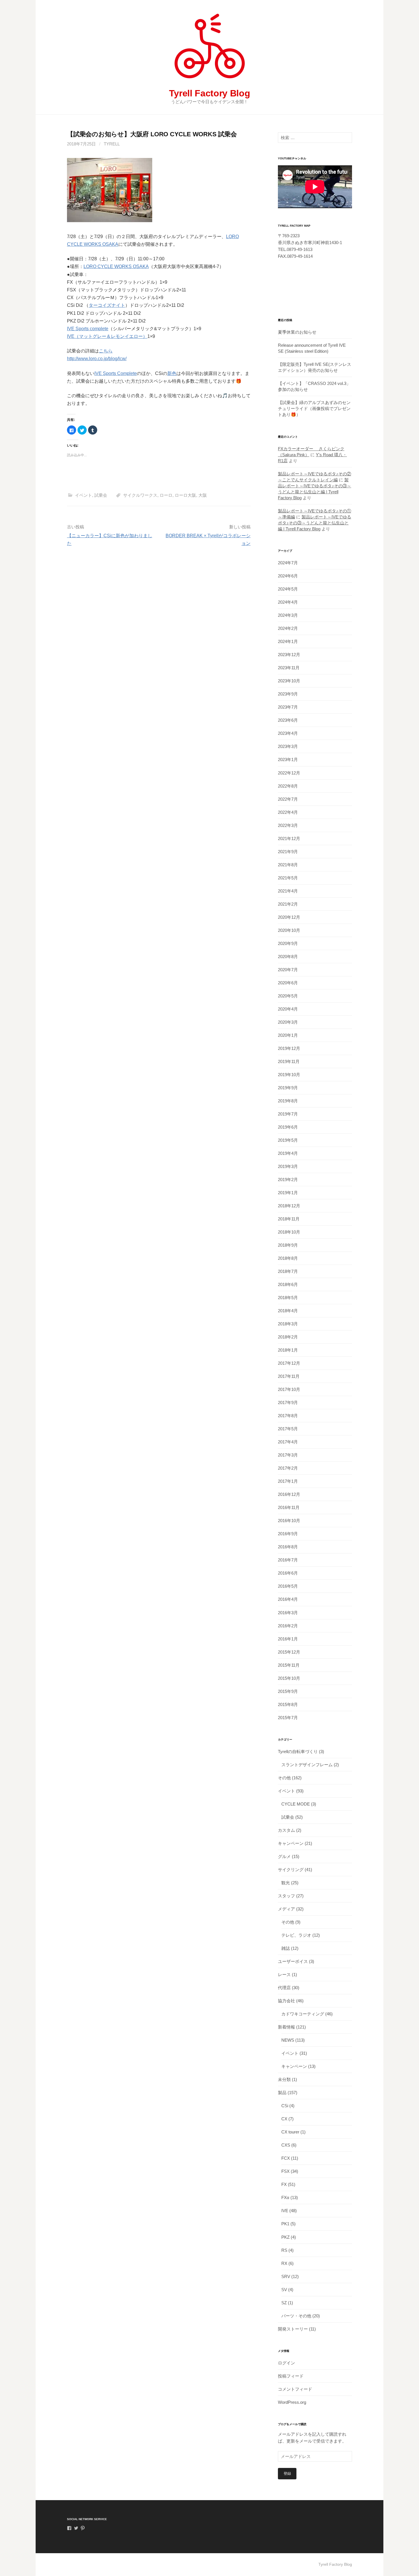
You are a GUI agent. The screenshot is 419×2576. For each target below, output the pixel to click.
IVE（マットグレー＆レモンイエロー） (107, 336)
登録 (287, 2473)
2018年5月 (288, 1298)
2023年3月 (288, 746)
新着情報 (286, 2027)
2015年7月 (288, 1718)
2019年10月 (289, 1075)
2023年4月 (288, 733)
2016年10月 (289, 1521)
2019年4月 (288, 1153)
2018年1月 (288, 1350)
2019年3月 (288, 1166)
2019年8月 (288, 1101)
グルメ (284, 1856)
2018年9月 (288, 1245)
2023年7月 (288, 707)
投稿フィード (291, 2376)
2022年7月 (288, 799)
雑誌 (286, 1948)
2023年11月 (289, 668)
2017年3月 (288, 1455)
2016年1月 (288, 1639)
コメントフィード (295, 2389)
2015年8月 (288, 1704)
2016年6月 (288, 1573)
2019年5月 (288, 1140)
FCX (286, 2158)
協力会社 (286, 2001)
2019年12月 (289, 1048)
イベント (84, 495)
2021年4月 (288, 891)
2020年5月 (288, 996)
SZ (284, 2303)
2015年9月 (288, 1691)
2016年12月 (289, 1494)
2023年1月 (288, 759)
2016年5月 (288, 1586)
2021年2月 (288, 904)
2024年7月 (288, 563)
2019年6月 (288, 1127)
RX (284, 2263)
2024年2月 (288, 628)
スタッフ (286, 1896)
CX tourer (290, 2132)
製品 (282, 2093)
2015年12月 (289, 1652)
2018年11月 (289, 1219)
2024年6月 (288, 576)
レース (284, 1974)
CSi (285, 2106)
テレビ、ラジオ (296, 1935)
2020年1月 (288, 1035)
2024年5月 (288, 589)
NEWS (288, 2040)
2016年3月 (288, 1613)
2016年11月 (289, 1507)
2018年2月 (288, 1337)
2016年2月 (288, 1626)
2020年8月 (288, 957)
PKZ (285, 2237)
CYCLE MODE (296, 1804)
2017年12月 (289, 1363)
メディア (286, 1909)
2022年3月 (288, 825)
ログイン (286, 2363)
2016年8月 (288, 1547)
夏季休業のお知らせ (297, 332)
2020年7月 (288, 970)
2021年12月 (289, 838)
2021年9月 (288, 852)
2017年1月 (288, 1481)
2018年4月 (288, 1311)
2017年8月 (288, 1416)
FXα (285, 2197)
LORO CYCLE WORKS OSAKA (116, 266)
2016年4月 (288, 1599)
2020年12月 (289, 917)
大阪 (203, 495)
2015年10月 (289, 1678)
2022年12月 (289, 773)
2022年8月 (288, 786)
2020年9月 (288, 943)
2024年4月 (288, 602)
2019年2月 (288, 1180)
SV (284, 2290)
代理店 (284, 1988)
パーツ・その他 (296, 2316)
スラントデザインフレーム (307, 1765)
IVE (285, 2211)
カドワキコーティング (303, 2014)
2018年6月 (288, 1284)
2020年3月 (288, 1022)
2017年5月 (288, 1429)
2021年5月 (288, 878)
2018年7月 (288, 1271)
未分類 (284, 2079)
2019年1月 (288, 1193)
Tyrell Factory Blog (210, 93)
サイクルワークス (140, 495)
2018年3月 (288, 1324)
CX (284, 2119)
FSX (285, 2171)
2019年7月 (288, 1114)
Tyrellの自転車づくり (298, 1752)
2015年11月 (289, 1665)
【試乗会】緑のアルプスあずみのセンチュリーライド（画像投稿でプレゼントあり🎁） (314, 408)
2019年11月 (289, 1061)
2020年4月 (288, 1009)
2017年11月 (289, 1376)
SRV (286, 2276)
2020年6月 (288, 983)
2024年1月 (288, 641)
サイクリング (291, 1870)
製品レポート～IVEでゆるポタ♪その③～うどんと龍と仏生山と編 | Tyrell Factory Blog (315, 523)
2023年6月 (288, 720)
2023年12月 (289, 655)
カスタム (286, 1830)
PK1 (285, 2224)
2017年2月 (288, 1468)
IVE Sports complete (88, 329)
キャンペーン (291, 1843)
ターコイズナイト (107, 305)
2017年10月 (289, 1389)
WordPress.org (292, 2402)
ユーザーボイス (293, 1961)
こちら (106, 351)
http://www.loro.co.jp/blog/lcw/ (97, 359)
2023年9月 (288, 694)
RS (284, 2250)
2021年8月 (288, 865)
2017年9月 (288, 1402)
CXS (286, 2145)
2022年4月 (288, 812)
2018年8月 (288, 1258)
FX (284, 2184)
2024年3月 (288, 615)
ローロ (166, 495)
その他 (284, 1778)
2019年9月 (288, 1088)
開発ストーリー (293, 2329)
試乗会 (101, 495)
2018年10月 (289, 1232)
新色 (172, 373)
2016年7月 (288, 1560)
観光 (286, 1883)
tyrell (112, 144)
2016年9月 (288, 1534)
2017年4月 (288, 1442)
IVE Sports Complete (116, 373)
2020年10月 (289, 930)
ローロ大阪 (185, 495)
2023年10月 (289, 681)
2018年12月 (289, 1206)
